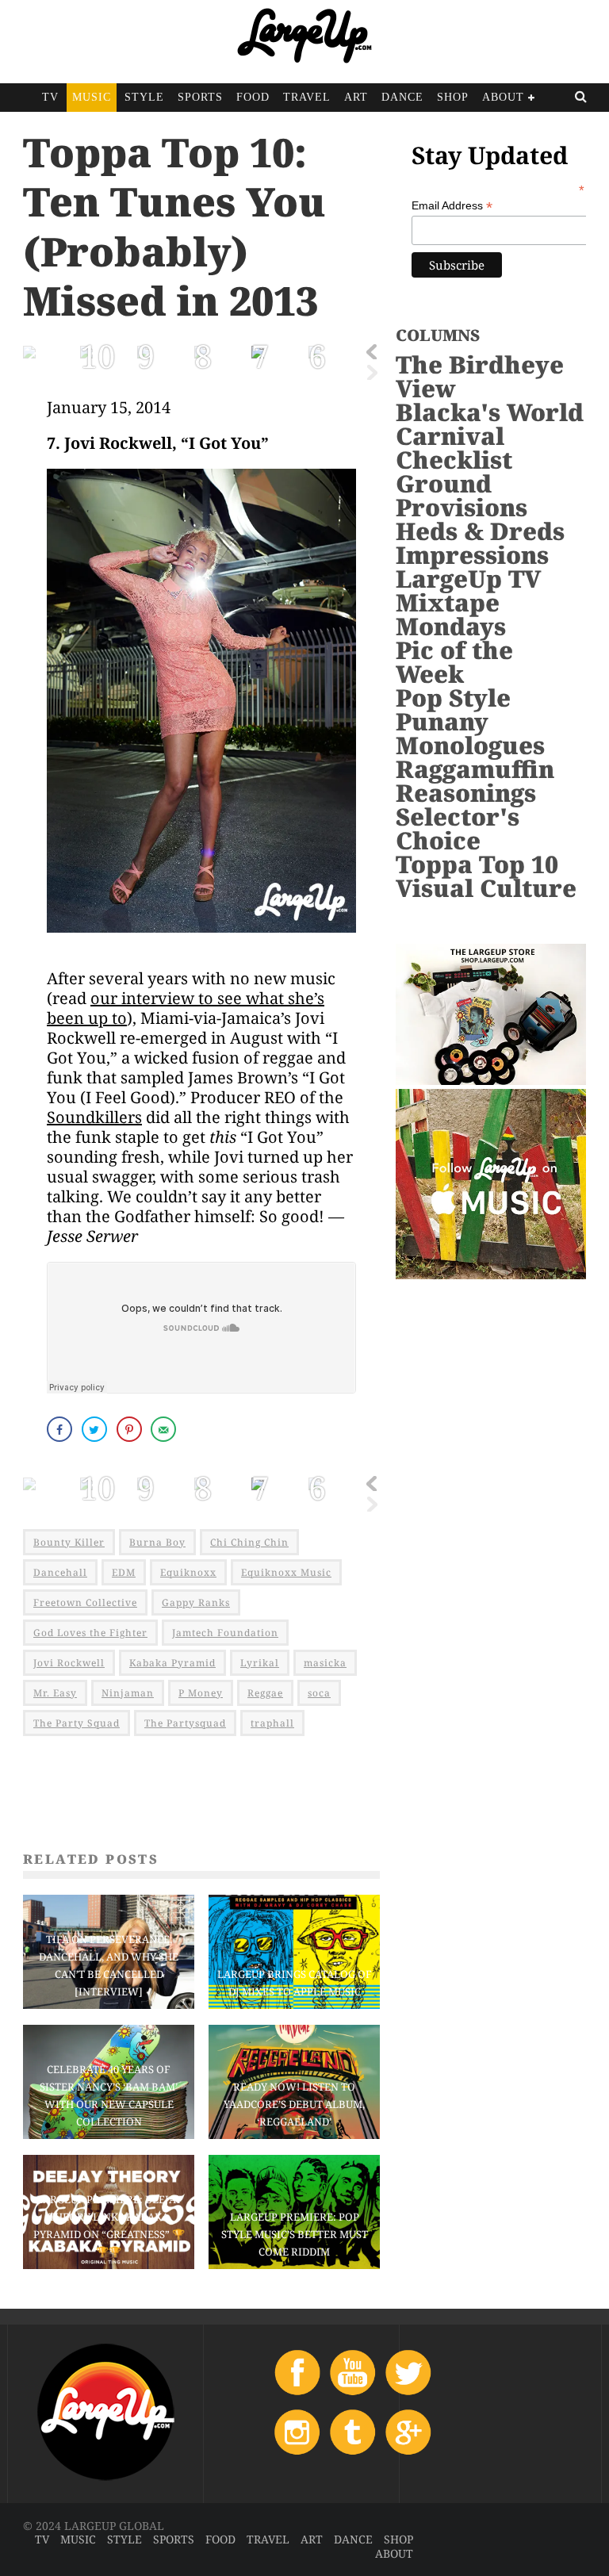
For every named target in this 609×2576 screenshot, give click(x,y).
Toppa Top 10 (477, 864)
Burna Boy (157, 1542)
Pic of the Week (454, 662)
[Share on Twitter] (96, 1429)
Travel (307, 97)
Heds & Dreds (480, 531)
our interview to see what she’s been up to (186, 1008)
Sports (200, 97)
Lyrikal (260, 1663)
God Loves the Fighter (90, 1633)
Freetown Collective (85, 1602)
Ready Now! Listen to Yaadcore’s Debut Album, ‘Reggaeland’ (294, 2104)
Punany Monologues (470, 733)
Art (356, 97)
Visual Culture (486, 888)
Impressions (472, 555)
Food (253, 97)
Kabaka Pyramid (172, 1663)
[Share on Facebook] (61, 1429)
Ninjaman (128, 1693)
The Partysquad (185, 1723)
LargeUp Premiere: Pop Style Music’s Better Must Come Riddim (295, 2234)
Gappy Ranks (196, 1602)
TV (50, 97)
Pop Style (453, 698)
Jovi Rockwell (69, 1663)
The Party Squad (77, 1723)
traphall (272, 1723)
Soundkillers (94, 1117)
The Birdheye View (480, 376)
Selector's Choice (458, 828)
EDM (124, 1572)
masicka (325, 1663)
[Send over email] (165, 1429)
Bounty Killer (69, 1542)
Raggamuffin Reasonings (475, 781)
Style (144, 97)
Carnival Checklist (454, 448)
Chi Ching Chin (249, 1542)
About (503, 97)
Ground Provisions (462, 495)
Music (92, 97)
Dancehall (60, 1572)
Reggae (265, 1693)
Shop (453, 97)
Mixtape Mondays (451, 614)
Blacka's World (490, 412)
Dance (402, 97)
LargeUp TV (468, 579)
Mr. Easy (55, 1693)
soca (319, 1693)
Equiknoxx (188, 1572)
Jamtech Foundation (225, 1633)
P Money (201, 1693)
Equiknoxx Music (286, 1572)
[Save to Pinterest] (131, 1429)
